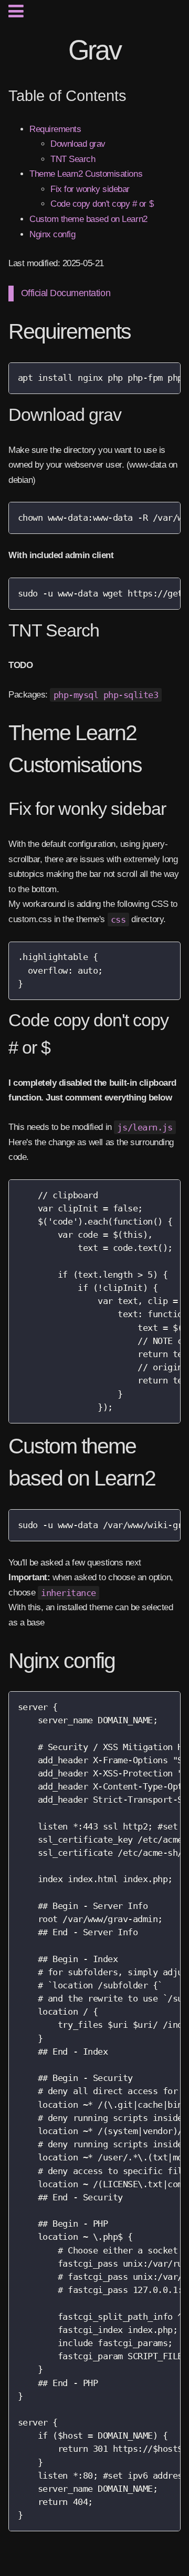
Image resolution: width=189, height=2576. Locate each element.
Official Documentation (66, 293)
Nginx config (52, 234)
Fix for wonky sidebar (90, 189)
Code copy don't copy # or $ (102, 204)
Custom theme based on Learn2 (88, 219)
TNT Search (73, 159)
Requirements (55, 129)
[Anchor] (139, 332)
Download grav (78, 144)
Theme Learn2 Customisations (86, 174)
